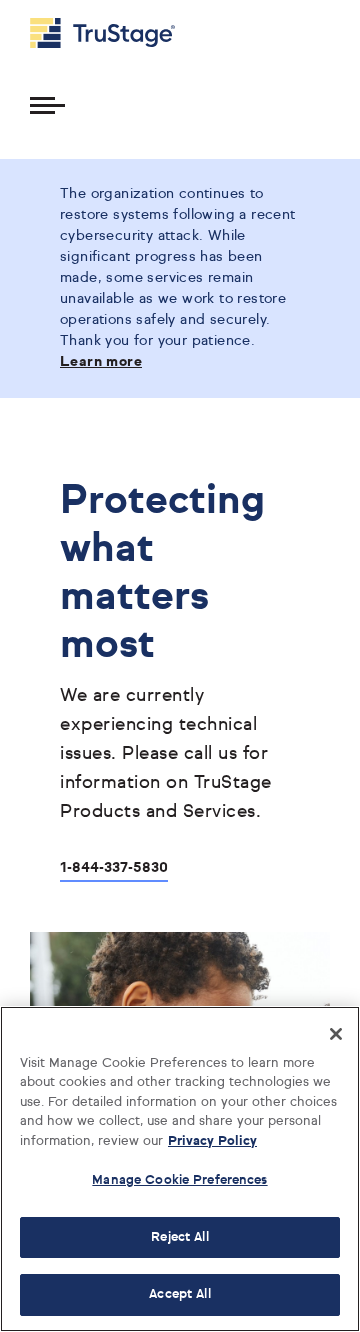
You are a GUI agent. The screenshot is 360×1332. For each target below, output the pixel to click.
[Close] (336, 1034)
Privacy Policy (212, 1141)
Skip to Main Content (71, 8)
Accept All (179, 1294)
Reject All (179, 1237)
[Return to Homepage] (102, 33)
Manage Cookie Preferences (179, 1180)
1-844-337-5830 (114, 868)
